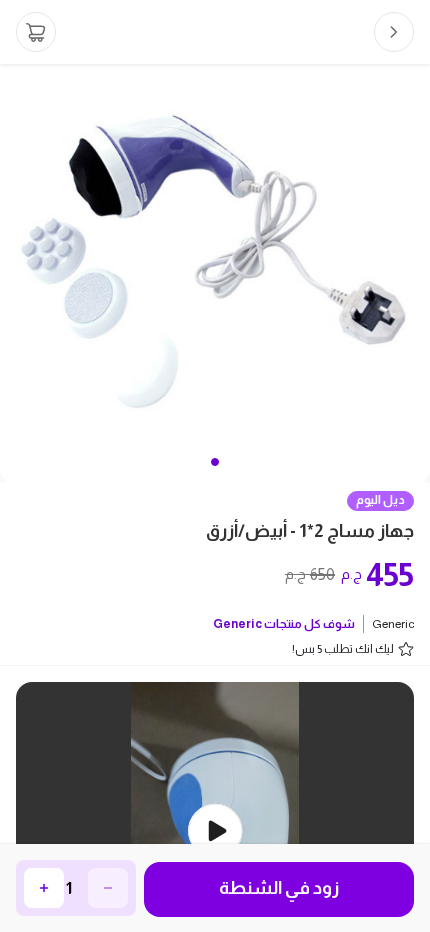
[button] (215, 462)
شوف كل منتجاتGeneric (284, 624)
